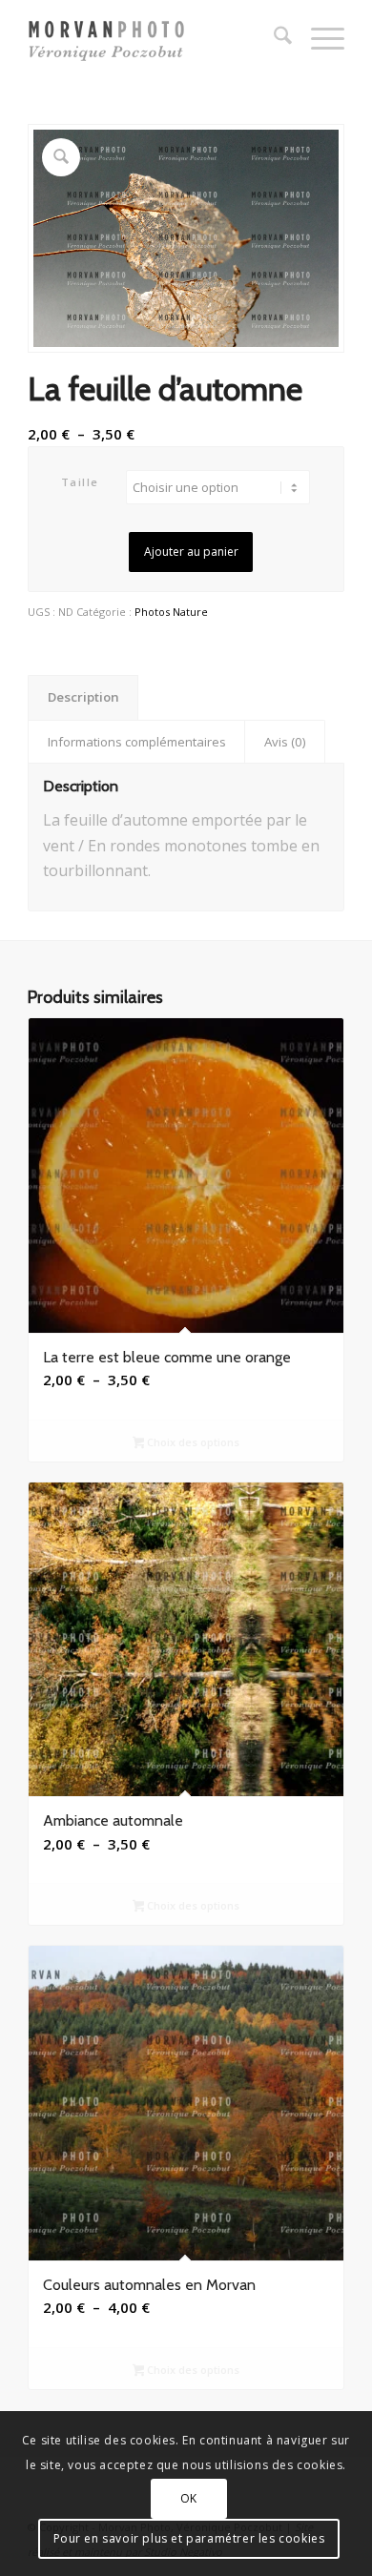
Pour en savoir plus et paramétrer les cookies (189, 2538)
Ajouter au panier (191, 552)
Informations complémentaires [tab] (137, 742)
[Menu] (318, 38)
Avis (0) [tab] (285, 742)
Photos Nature (171, 612)
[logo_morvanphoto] (154, 38)
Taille (80, 482)
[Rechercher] (273, 38)
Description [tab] (83, 697)
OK (189, 2498)
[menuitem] (273, 38)
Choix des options (192, 1442)
